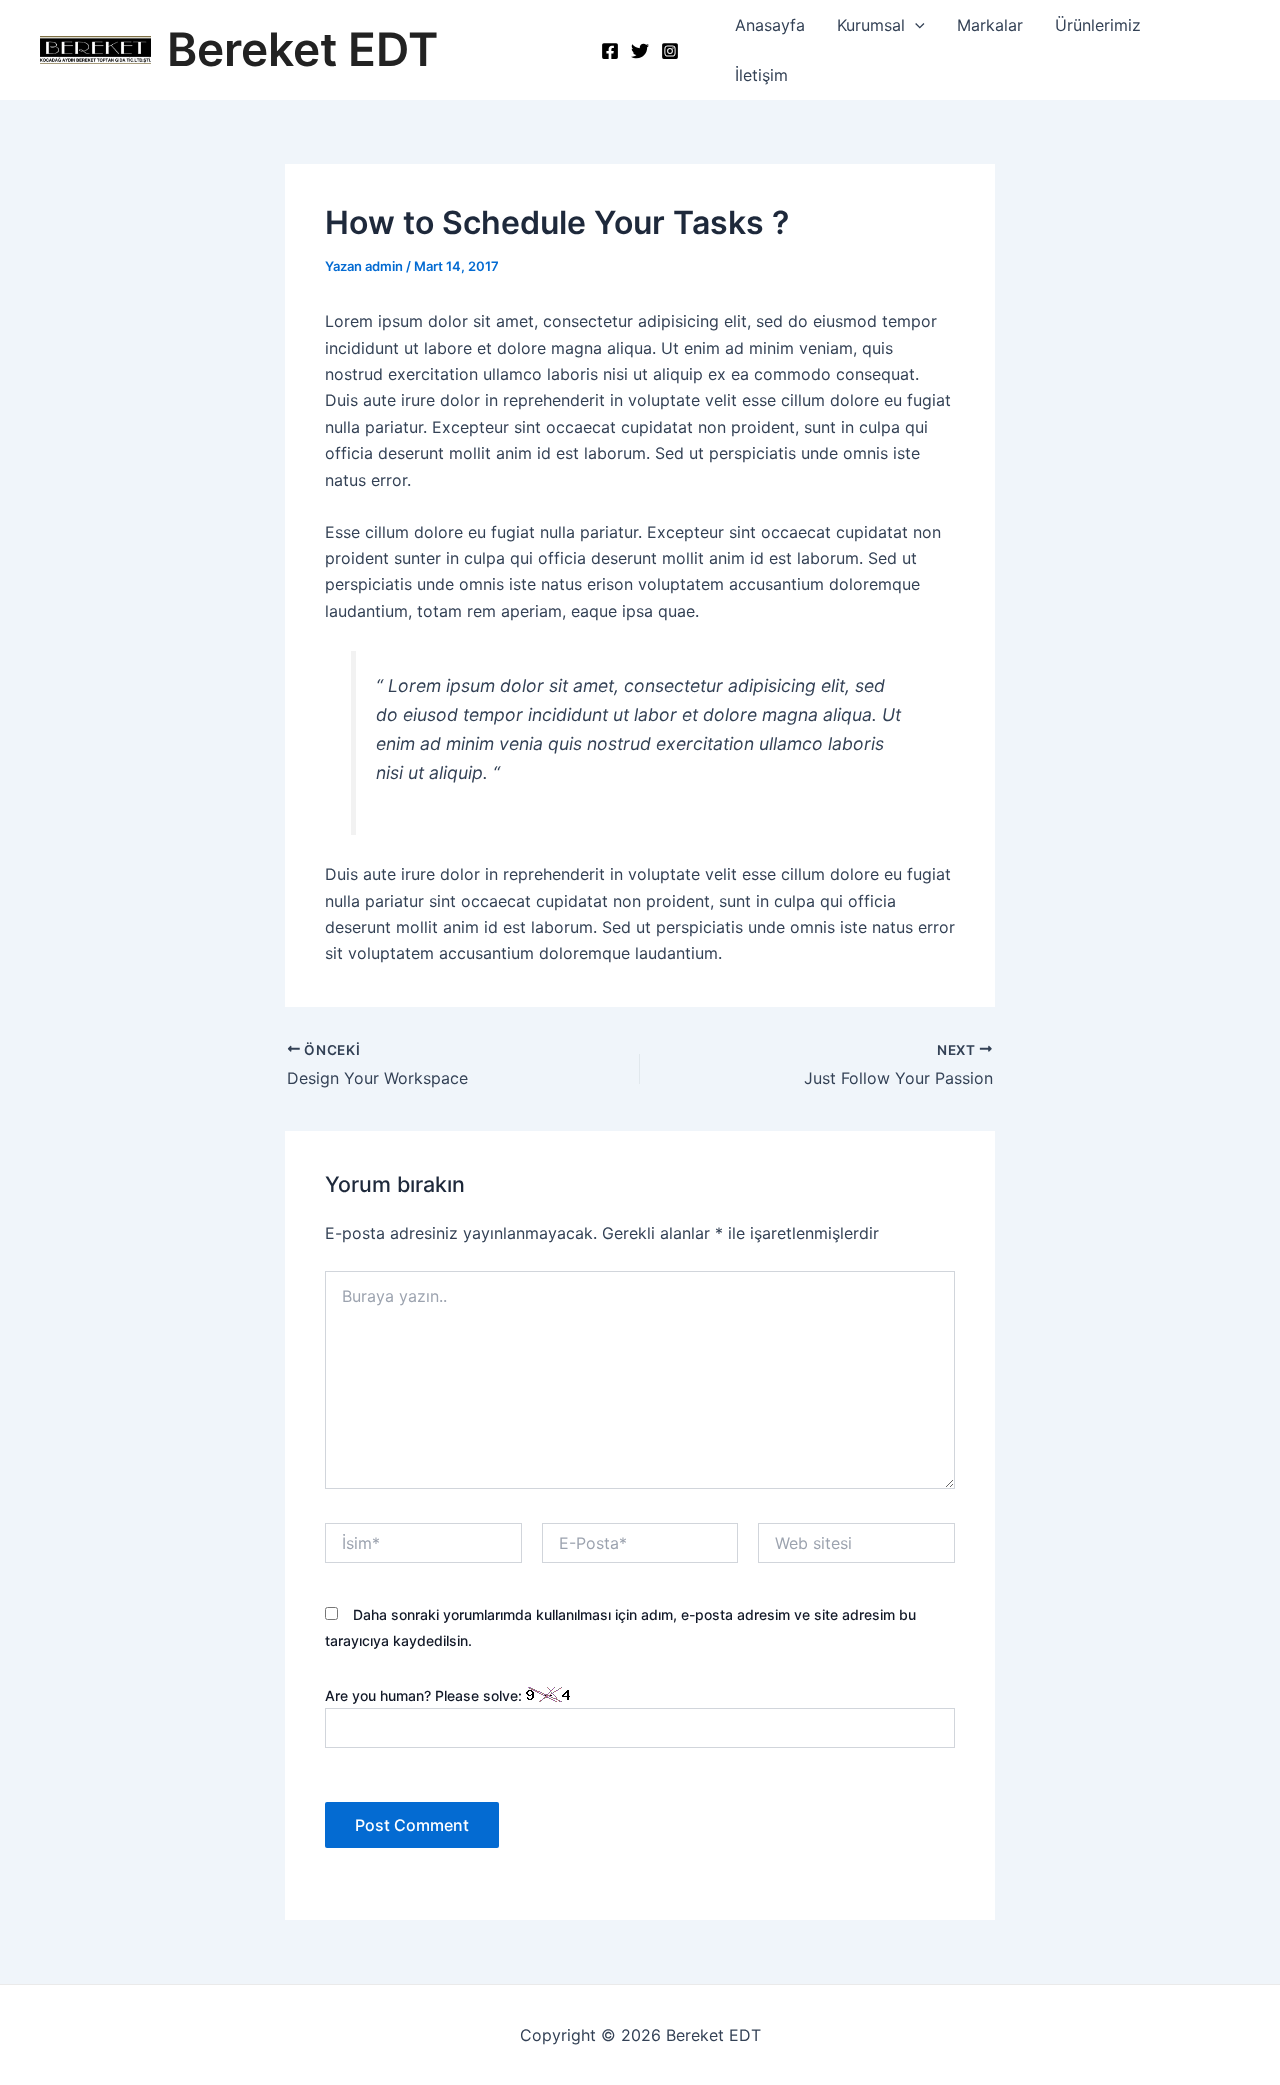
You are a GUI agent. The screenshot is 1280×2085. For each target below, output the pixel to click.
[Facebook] (610, 51)
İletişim (761, 75)
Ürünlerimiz (1098, 25)
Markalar (990, 25)
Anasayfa (770, 25)
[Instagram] (670, 51)
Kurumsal (871, 25)
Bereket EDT (302, 49)
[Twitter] (640, 51)
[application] (915, 25)
